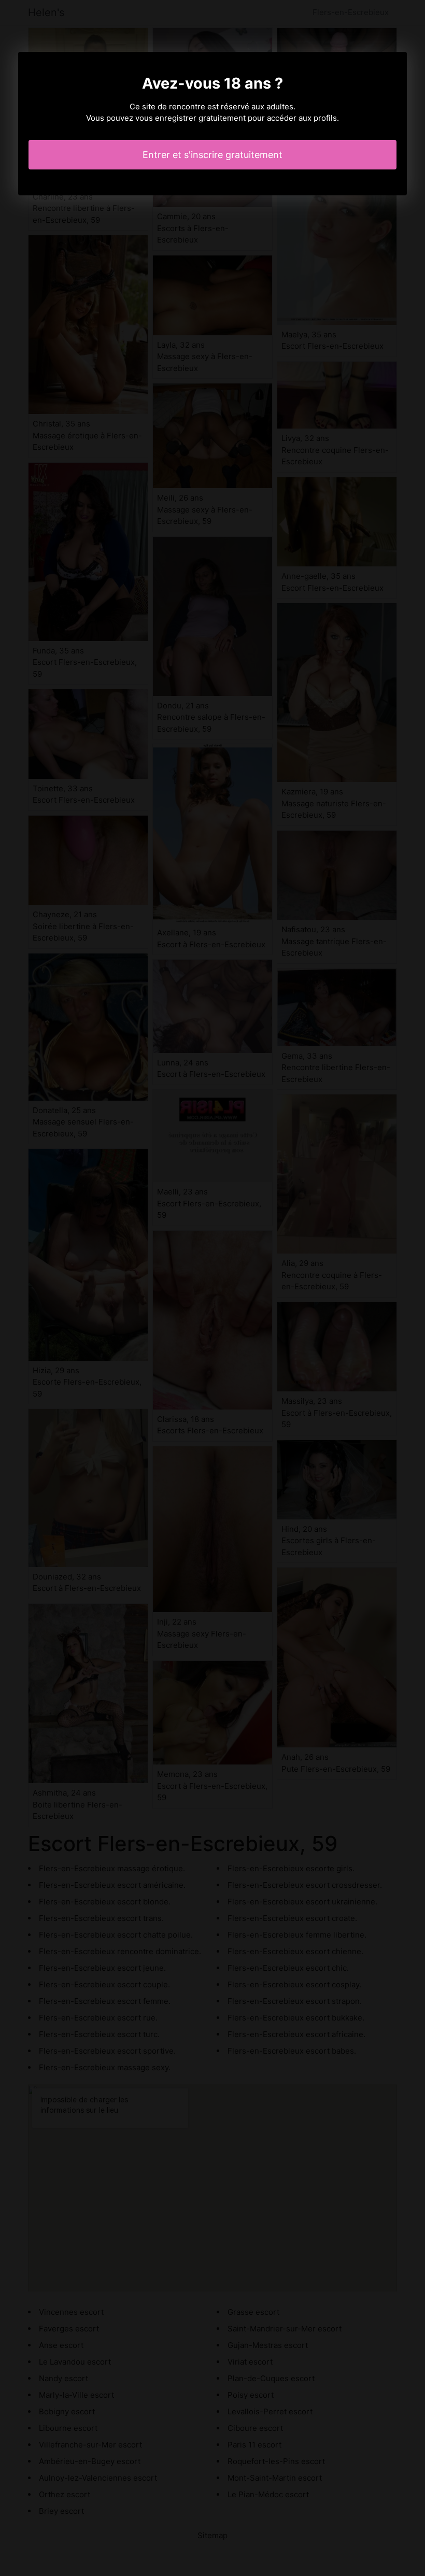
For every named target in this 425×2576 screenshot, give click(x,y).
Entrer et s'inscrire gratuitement (212, 155)
